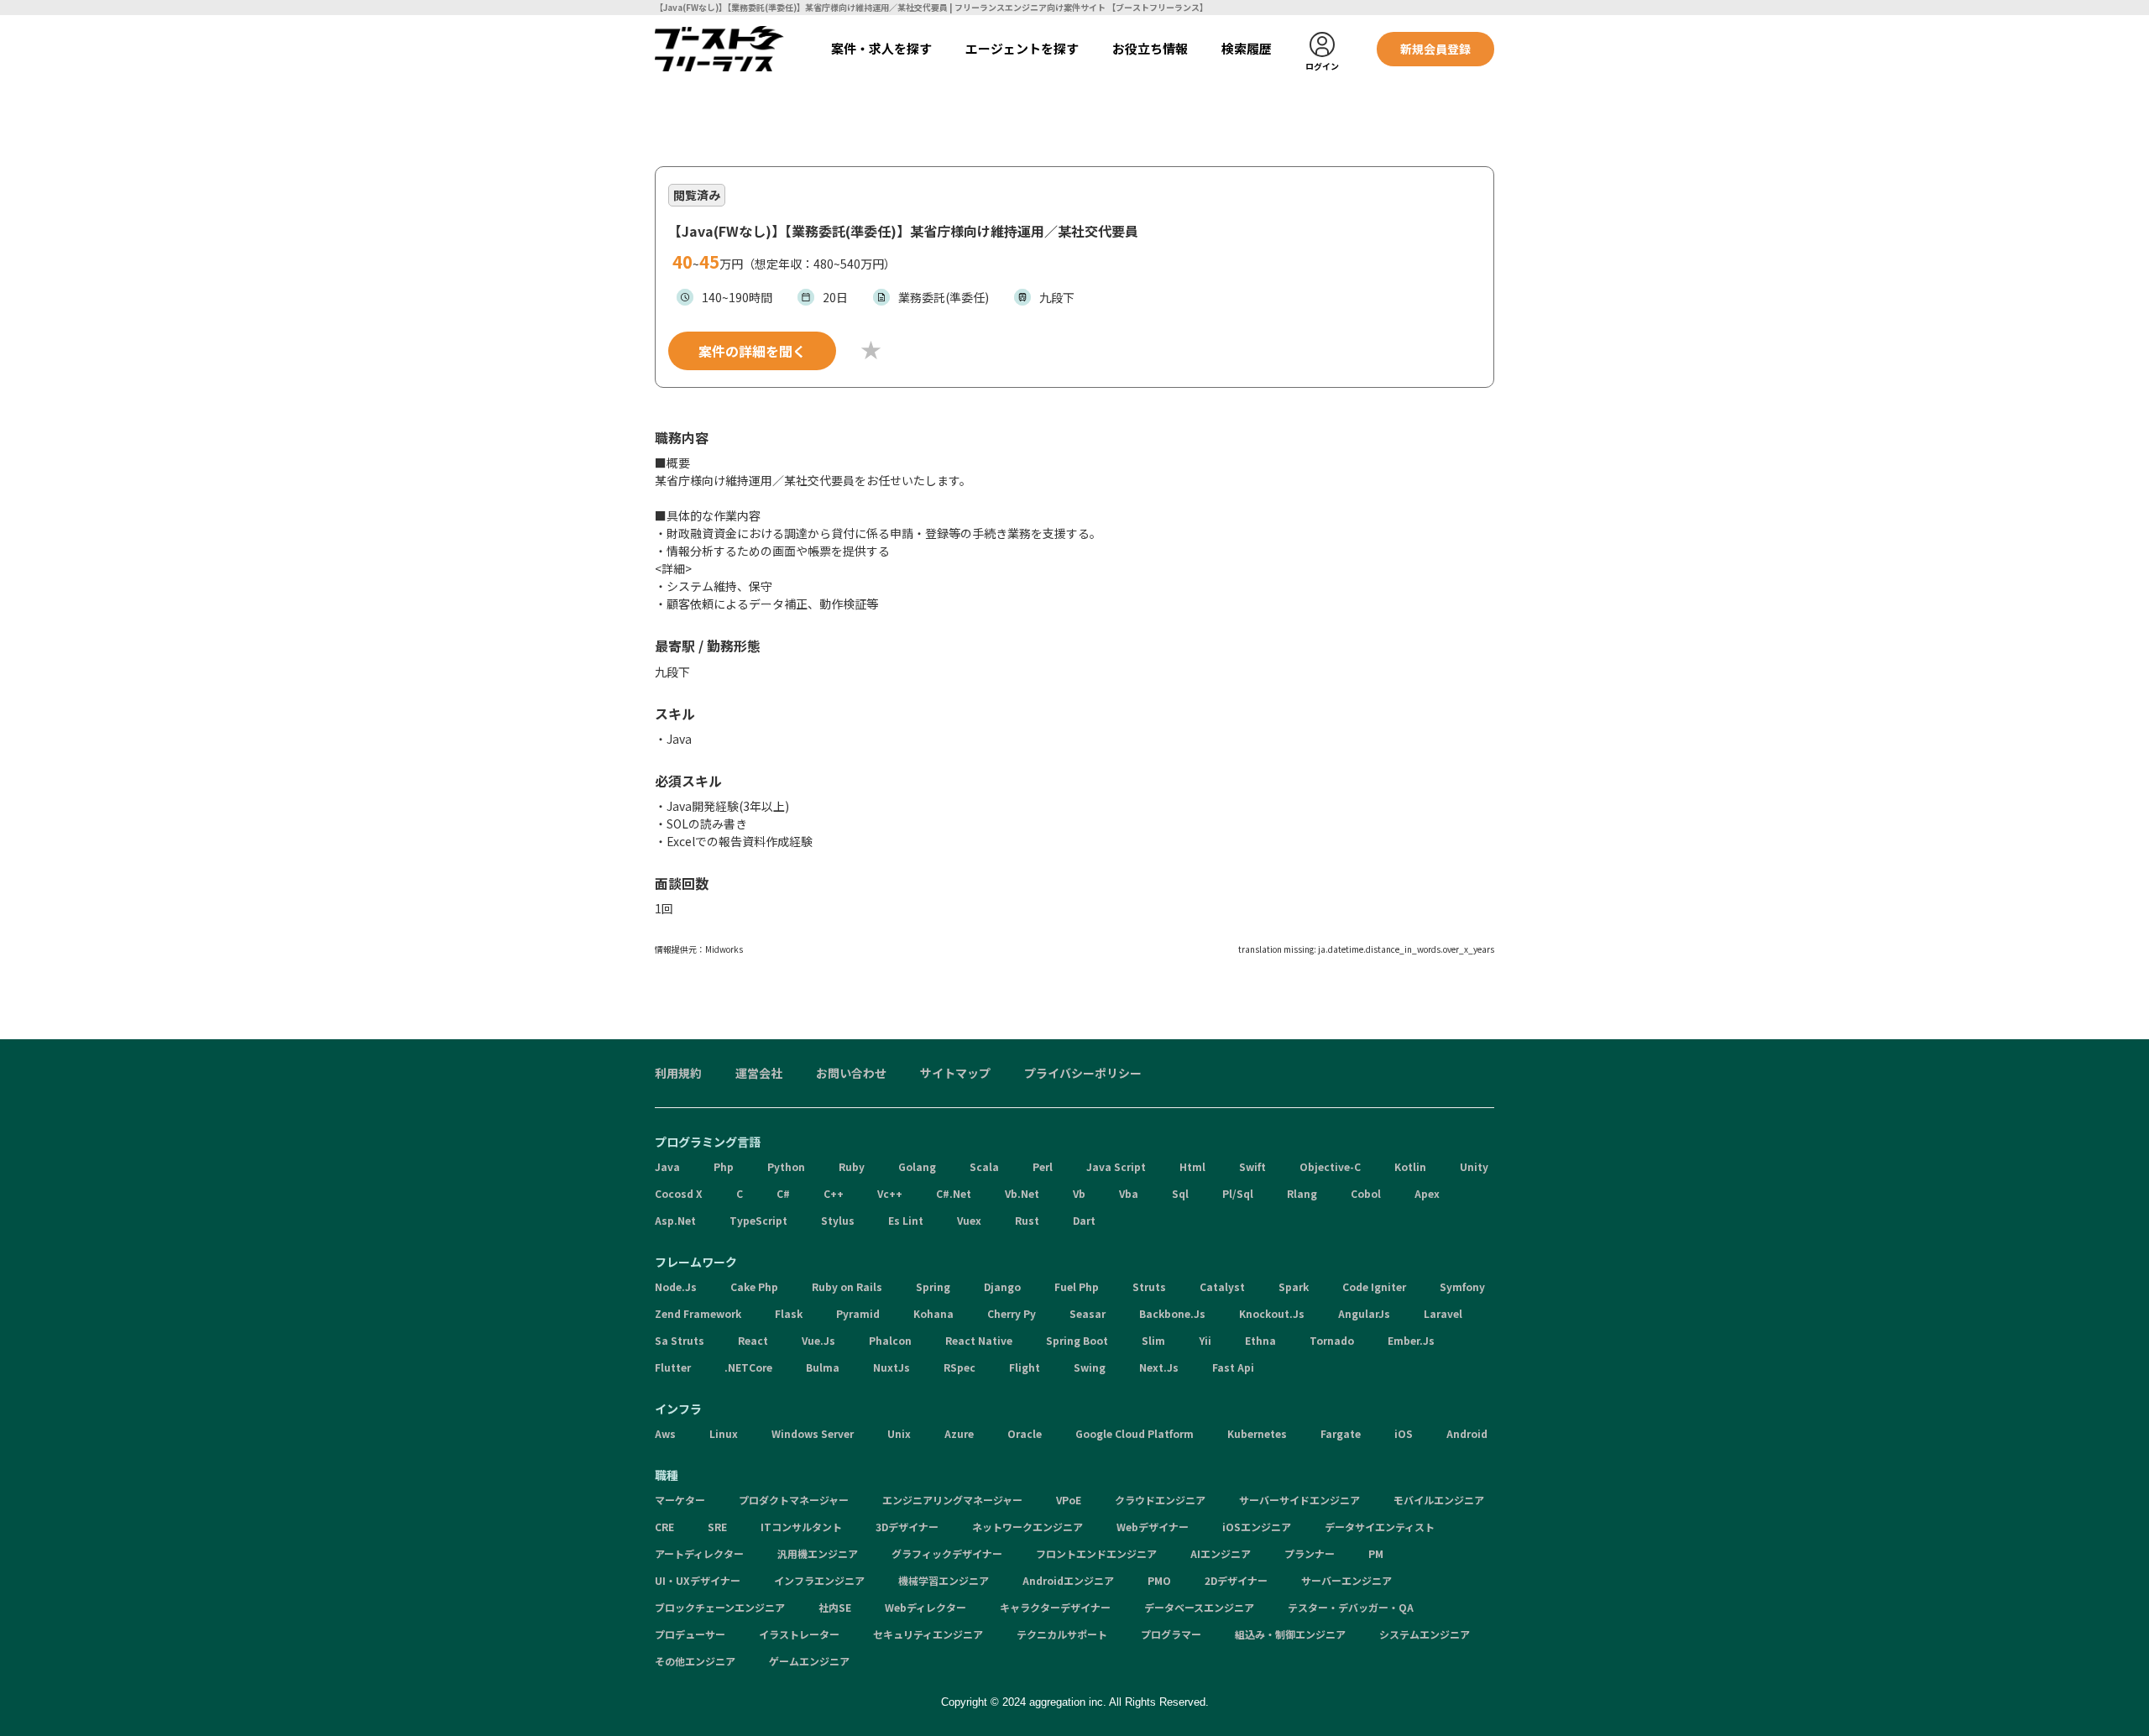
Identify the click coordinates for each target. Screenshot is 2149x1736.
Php (724, 1166)
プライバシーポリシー (1083, 1073)
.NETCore (748, 1367)
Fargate (1341, 1433)
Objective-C (1330, 1166)
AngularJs (1364, 1313)
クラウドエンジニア (1160, 1500)
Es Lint (906, 1220)
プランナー (1310, 1553)
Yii (1205, 1340)
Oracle (1025, 1433)
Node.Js (676, 1286)
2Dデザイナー (1236, 1580)
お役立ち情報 (1150, 48)
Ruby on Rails (847, 1286)
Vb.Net (1022, 1193)
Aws (665, 1433)
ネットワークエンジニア (1027, 1527)
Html (1192, 1166)
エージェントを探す (1022, 48)
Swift (1252, 1166)
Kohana (933, 1313)
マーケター (680, 1500)
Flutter (673, 1367)
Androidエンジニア (1068, 1580)
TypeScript (758, 1220)
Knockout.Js (1272, 1313)
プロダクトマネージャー (794, 1500)
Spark (1294, 1286)
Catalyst (1222, 1286)
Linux (724, 1433)
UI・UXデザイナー (698, 1580)
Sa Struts (680, 1340)
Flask (789, 1313)
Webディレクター (925, 1607)
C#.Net (954, 1193)
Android (1467, 1433)
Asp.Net (675, 1220)
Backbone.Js (1172, 1313)
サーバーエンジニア (1346, 1580)
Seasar (1088, 1313)
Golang (917, 1166)
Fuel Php (1077, 1286)
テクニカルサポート (1062, 1634)
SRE (717, 1527)
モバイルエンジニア (1439, 1500)
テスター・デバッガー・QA (1351, 1607)
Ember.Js (1411, 1340)
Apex (1427, 1193)
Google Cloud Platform (1135, 1433)
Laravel (1443, 1313)
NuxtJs (891, 1367)
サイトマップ (955, 1073)
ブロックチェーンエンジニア (720, 1607)
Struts (1149, 1286)
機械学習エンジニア (944, 1580)
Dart (1084, 1220)
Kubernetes (1257, 1433)
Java (667, 1166)
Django (1002, 1286)
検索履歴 (1247, 48)
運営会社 (759, 1073)
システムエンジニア (1425, 1634)
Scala (984, 1166)
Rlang (1302, 1193)
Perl (1043, 1166)
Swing (1090, 1367)
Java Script (1116, 1166)
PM (1376, 1553)
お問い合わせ (851, 1073)
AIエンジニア (1221, 1553)
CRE (664, 1527)
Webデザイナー (1153, 1527)
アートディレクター (699, 1553)
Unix (899, 1433)
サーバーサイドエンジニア (1299, 1500)
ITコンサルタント (801, 1527)
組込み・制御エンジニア (1290, 1634)
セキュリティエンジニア (928, 1634)
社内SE (835, 1607)
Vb (1079, 1193)
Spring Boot (1077, 1340)
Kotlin (1410, 1166)
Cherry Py (1012, 1313)
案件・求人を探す (881, 48)
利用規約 (678, 1073)
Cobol (1366, 1193)
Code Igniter (1374, 1286)
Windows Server (813, 1433)
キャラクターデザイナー (1055, 1607)
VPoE (1069, 1500)
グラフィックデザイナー (947, 1553)
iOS (1404, 1433)
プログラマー (1171, 1634)
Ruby (852, 1166)
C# (783, 1193)
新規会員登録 (1435, 49)
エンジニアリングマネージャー (952, 1500)
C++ (834, 1193)
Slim (1153, 1340)
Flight (1025, 1367)
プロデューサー (690, 1634)
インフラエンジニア (819, 1580)
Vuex (969, 1220)
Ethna (1260, 1340)
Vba (1129, 1193)
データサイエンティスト (1380, 1527)
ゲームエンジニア (809, 1661)
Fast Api (1233, 1367)
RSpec (959, 1367)
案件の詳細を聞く (752, 351)
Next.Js (1159, 1367)
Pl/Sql (1238, 1193)
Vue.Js (818, 1340)
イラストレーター (799, 1634)
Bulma (823, 1367)
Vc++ (890, 1193)
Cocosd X (679, 1193)
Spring (933, 1286)
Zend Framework (698, 1313)
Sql (1180, 1193)
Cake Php (754, 1286)
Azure (959, 1433)
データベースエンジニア (1199, 1607)
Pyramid (858, 1313)
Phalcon (890, 1340)
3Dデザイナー (907, 1527)
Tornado (1332, 1340)
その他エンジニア (695, 1661)
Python (786, 1166)
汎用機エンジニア (818, 1553)
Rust (1027, 1220)
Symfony (1462, 1286)
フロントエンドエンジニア (1096, 1553)
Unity (1474, 1166)
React (753, 1340)
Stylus (838, 1220)
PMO (1159, 1580)
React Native (979, 1340)
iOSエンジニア (1257, 1527)
